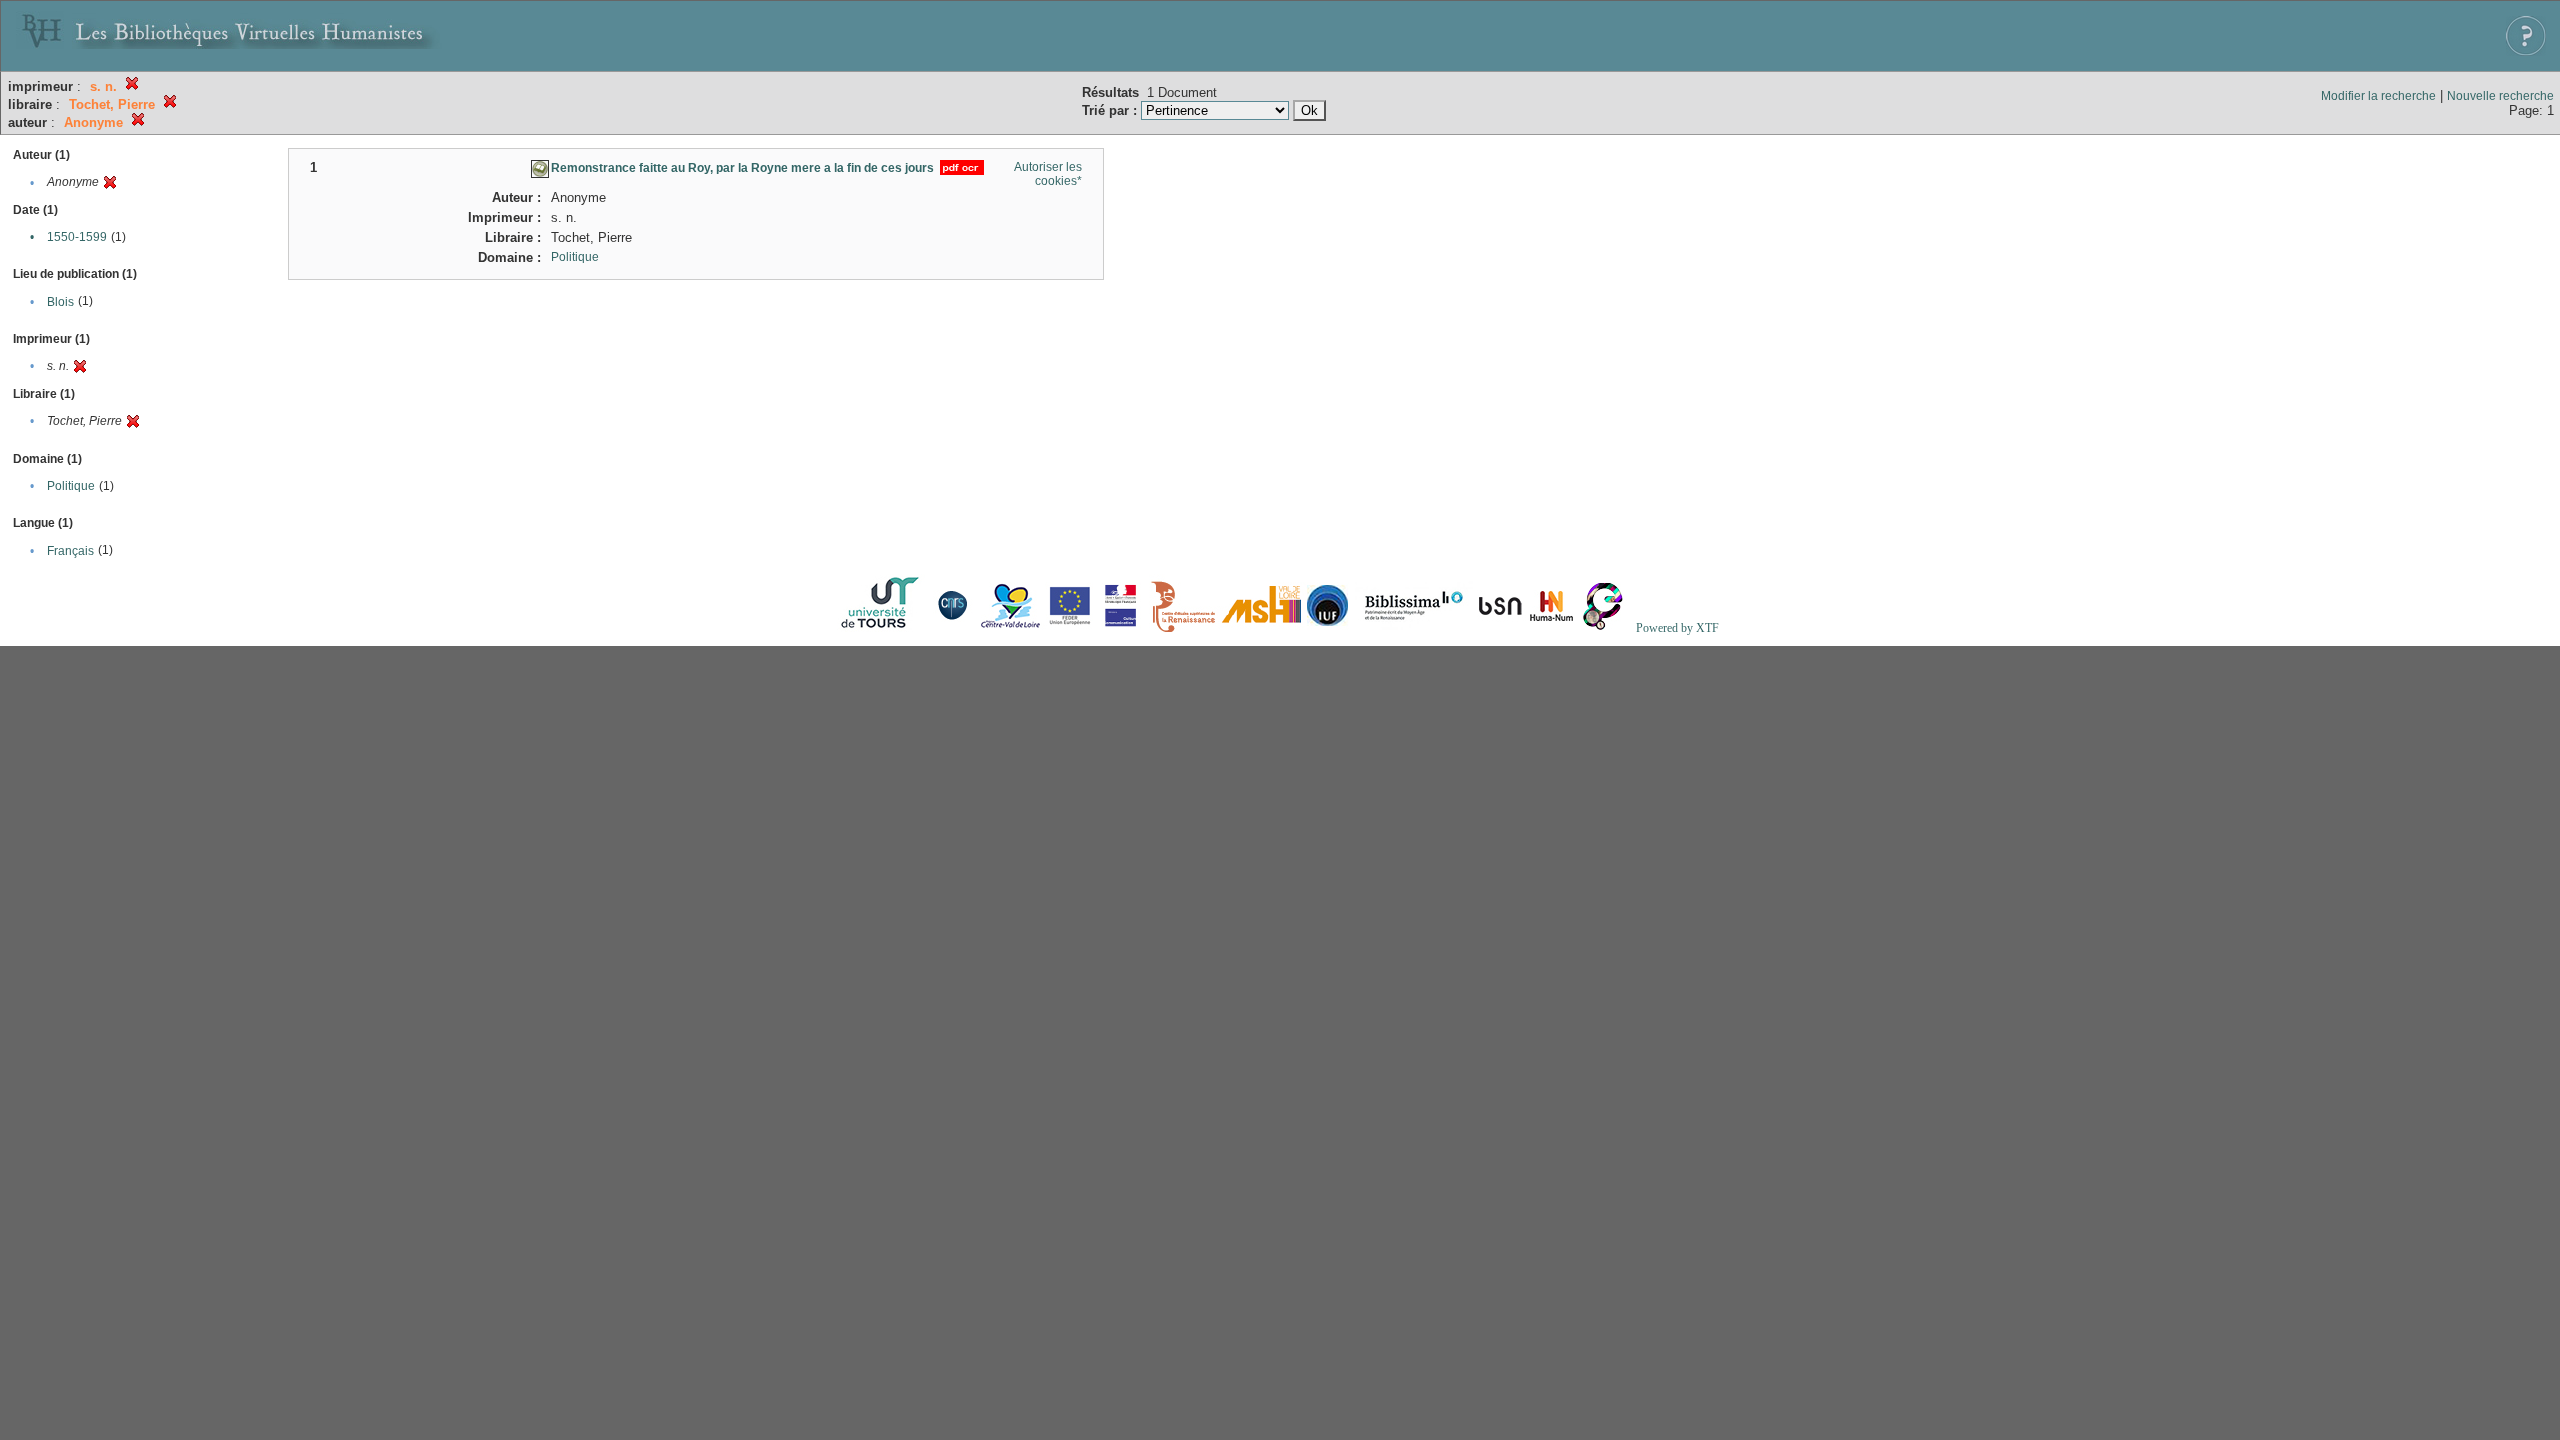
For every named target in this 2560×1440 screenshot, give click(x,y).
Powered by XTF (1677, 628)
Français (70, 551)
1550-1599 (77, 237)
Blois (60, 302)
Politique (71, 486)
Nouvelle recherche (2500, 96)
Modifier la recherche (2378, 96)
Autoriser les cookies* (1048, 174)
